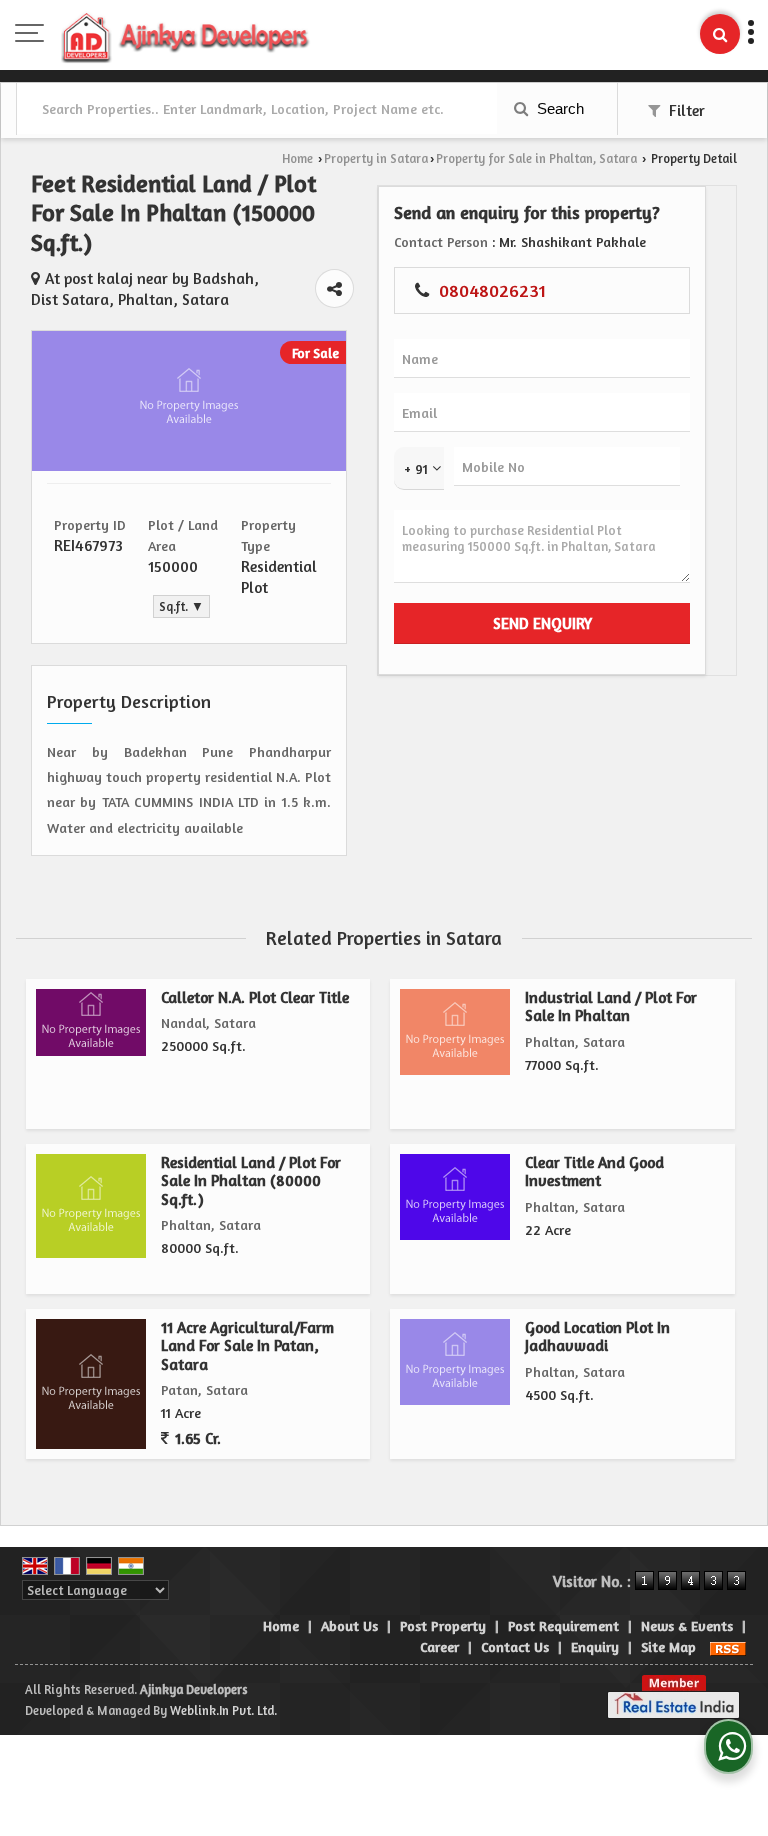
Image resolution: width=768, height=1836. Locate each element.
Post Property (443, 1625)
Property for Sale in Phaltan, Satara (536, 158)
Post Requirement (563, 1625)
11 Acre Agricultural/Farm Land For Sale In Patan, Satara (247, 1346)
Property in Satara (376, 158)
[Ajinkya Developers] (186, 35)
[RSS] (728, 1646)
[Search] (720, 34)
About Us (349, 1625)
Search (558, 108)
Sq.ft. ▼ (181, 606)
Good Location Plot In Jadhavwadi (597, 1336)
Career (439, 1646)
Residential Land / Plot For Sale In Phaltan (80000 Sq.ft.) (251, 1181)
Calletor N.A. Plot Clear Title (255, 997)
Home (297, 158)
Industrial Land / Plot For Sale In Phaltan (611, 1006)
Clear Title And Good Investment (594, 1171)
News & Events (687, 1625)
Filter (685, 110)
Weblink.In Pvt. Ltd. (223, 1710)
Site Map (668, 1646)
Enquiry (595, 1646)
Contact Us (515, 1646)
